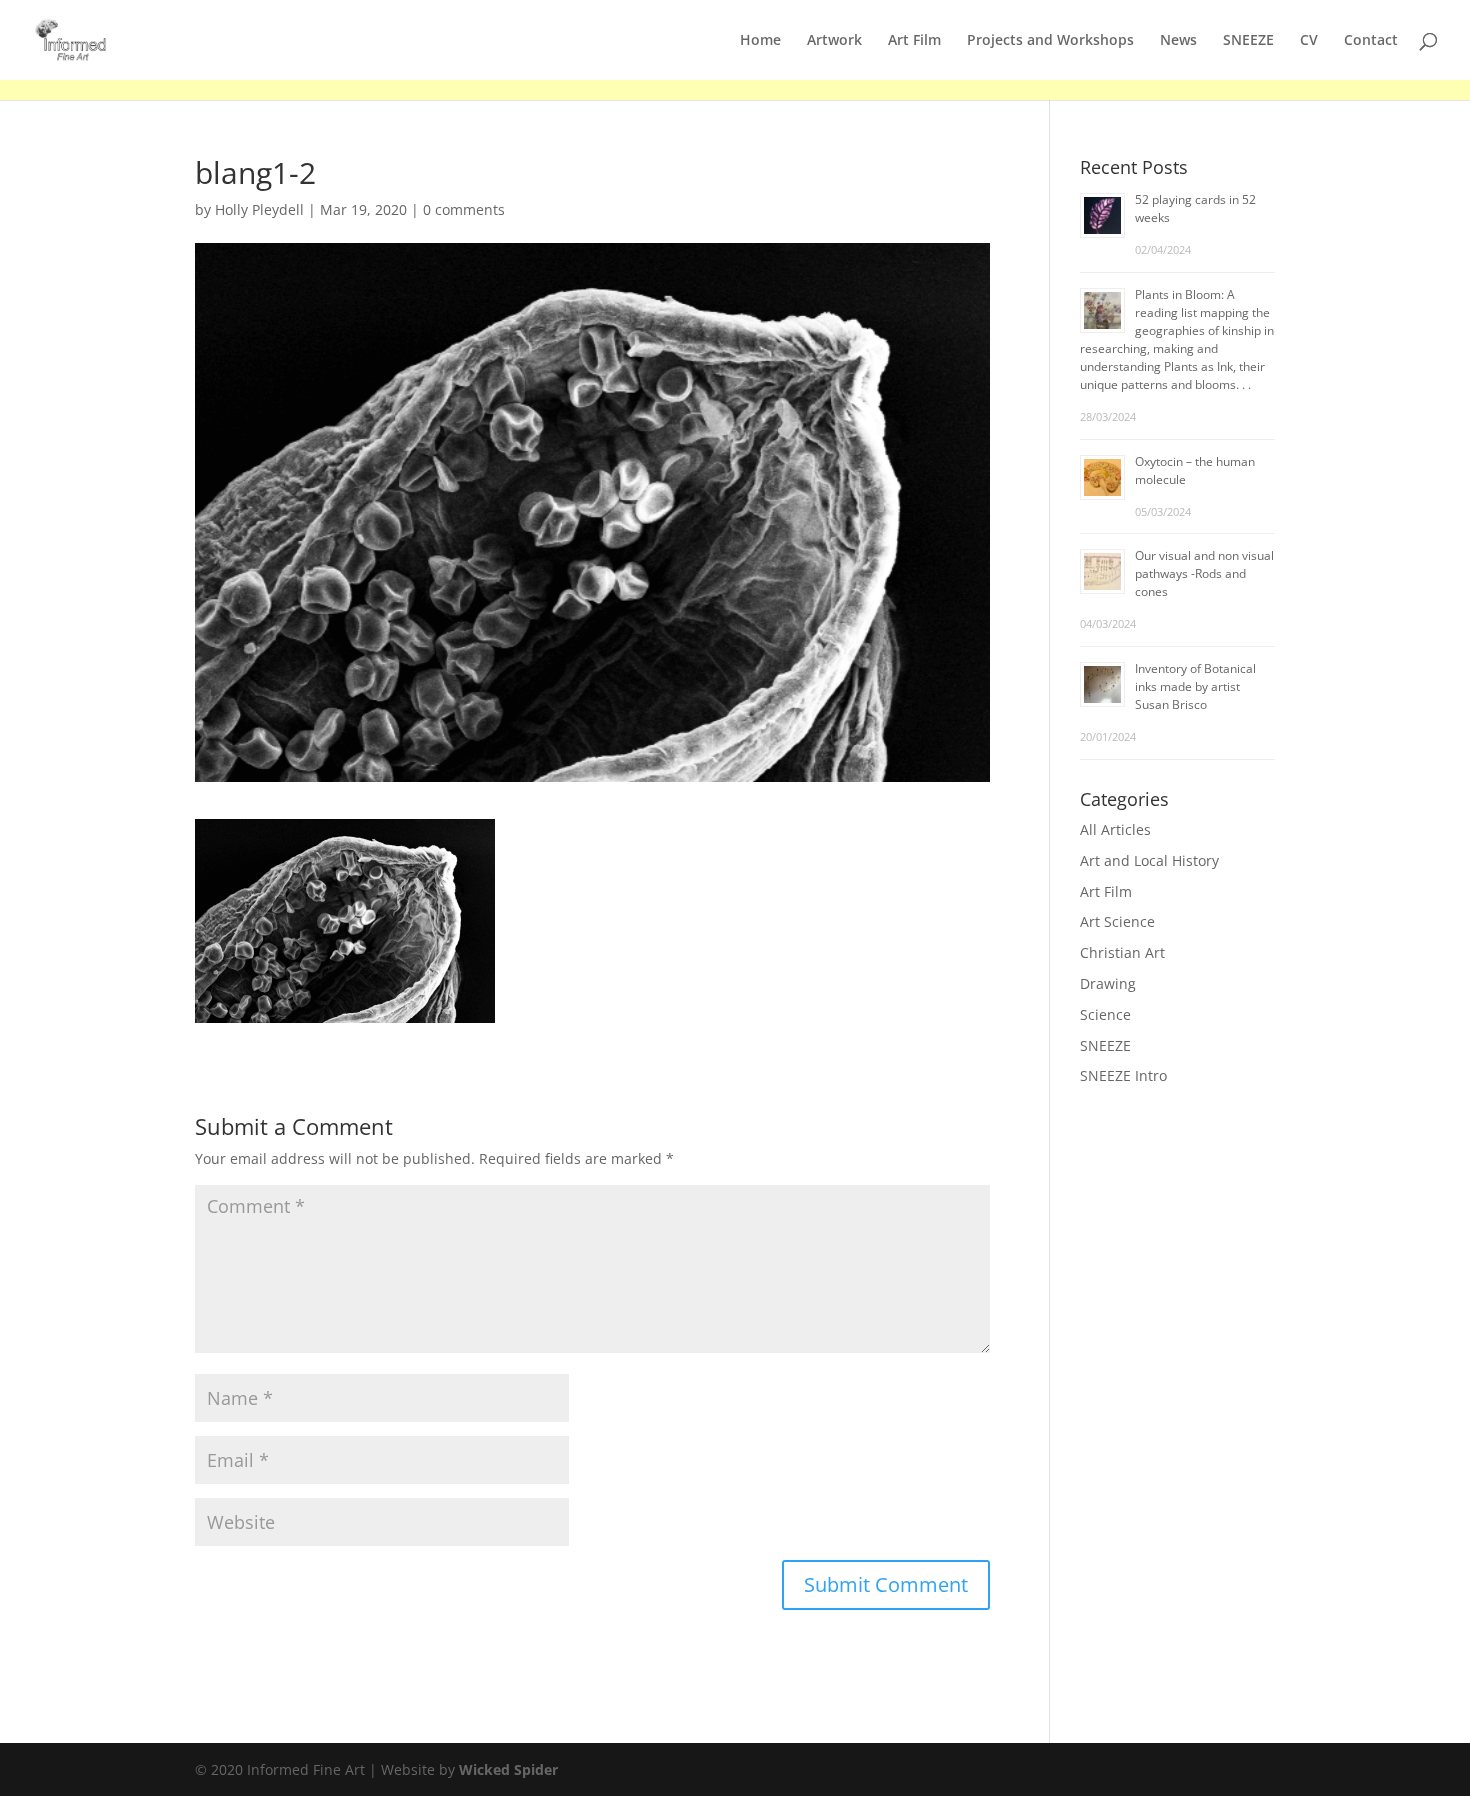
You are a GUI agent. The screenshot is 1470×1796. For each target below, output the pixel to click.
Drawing (1108, 983)
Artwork (834, 41)
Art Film (914, 41)
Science (1105, 1014)
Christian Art (1122, 952)
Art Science (1117, 921)
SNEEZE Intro (1123, 1075)
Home (760, 41)
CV (1309, 41)
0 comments (464, 209)
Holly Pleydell (259, 209)
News (1178, 41)
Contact (1371, 41)
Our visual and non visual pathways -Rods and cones (1204, 573)
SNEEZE (1248, 41)
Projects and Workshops (1050, 41)
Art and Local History (1149, 860)
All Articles (1115, 829)
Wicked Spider (508, 1769)
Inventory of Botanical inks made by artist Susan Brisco (1195, 686)
